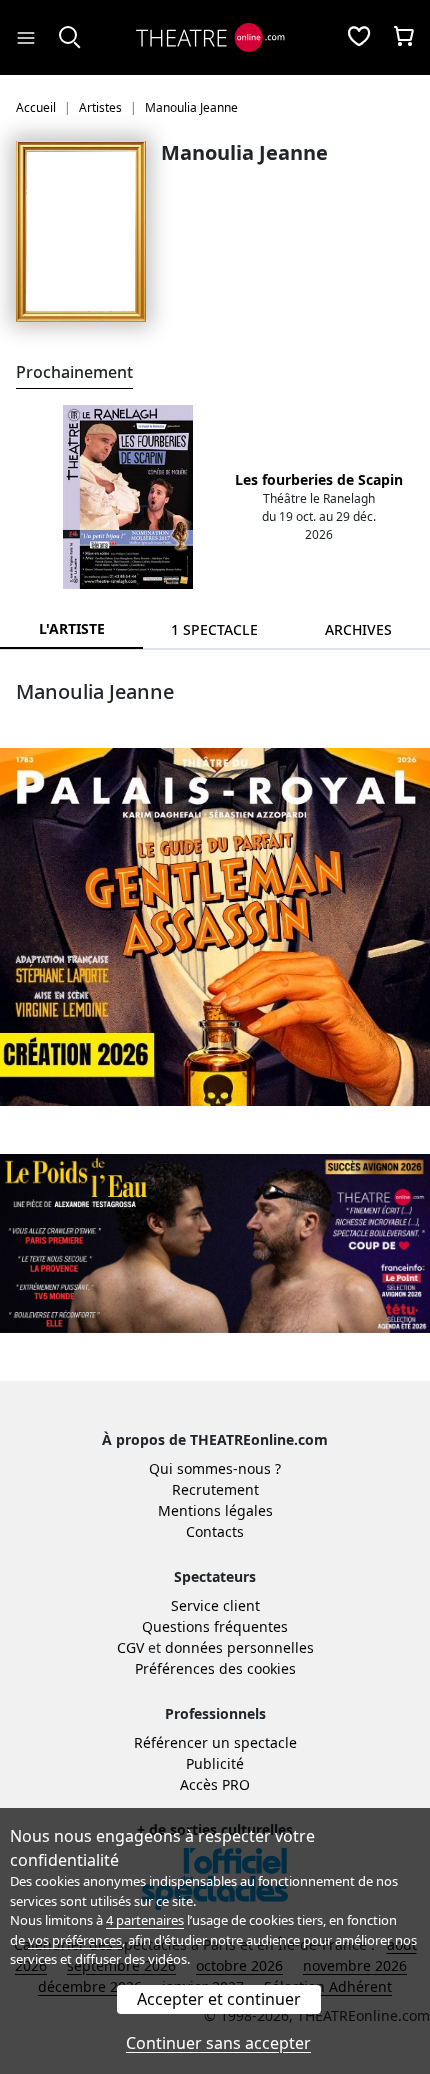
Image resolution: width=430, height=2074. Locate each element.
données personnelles (239, 1647)
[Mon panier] (404, 38)
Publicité (215, 1763)
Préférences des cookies (215, 1668)
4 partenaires (145, 1920)
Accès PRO (215, 1784)
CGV (130, 1647)
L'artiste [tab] (72, 628)
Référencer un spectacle (215, 1742)
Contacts (215, 1531)
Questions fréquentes (215, 1626)
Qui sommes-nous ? (215, 1468)
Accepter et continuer (219, 1999)
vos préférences (75, 1940)
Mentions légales (215, 1510)
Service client (215, 1605)
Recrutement (215, 1489)
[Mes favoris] (359, 38)
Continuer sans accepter (218, 2043)
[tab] (214, 629)
